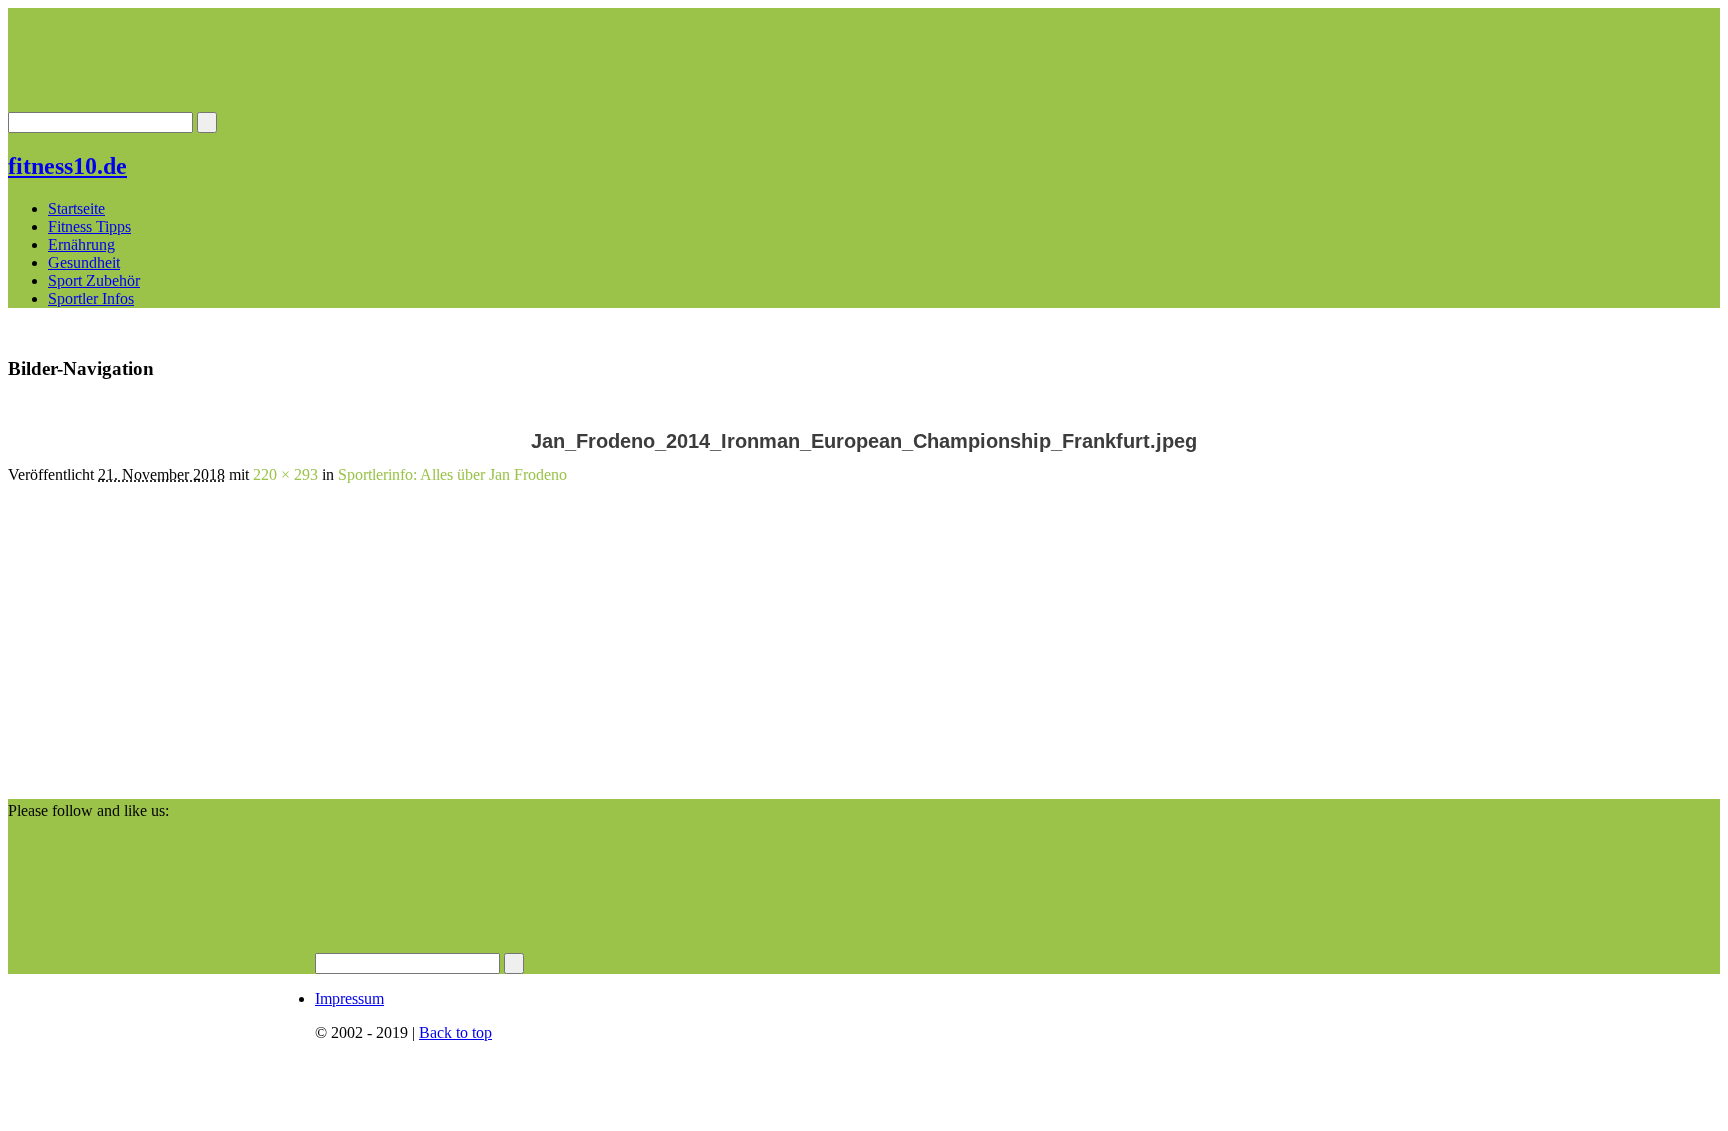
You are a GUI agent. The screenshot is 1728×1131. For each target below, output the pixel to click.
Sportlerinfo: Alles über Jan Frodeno (452, 474)
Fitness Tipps (89, 226)
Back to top (455, 1032)
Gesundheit (84, 262)
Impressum (349, 998)
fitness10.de (67, 166)
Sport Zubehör (94, 280)
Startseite (76, 208)
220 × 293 (285, 474)
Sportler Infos (91, 298)
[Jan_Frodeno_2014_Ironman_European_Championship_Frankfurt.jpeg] (118, 789)
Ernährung (81, 244)
